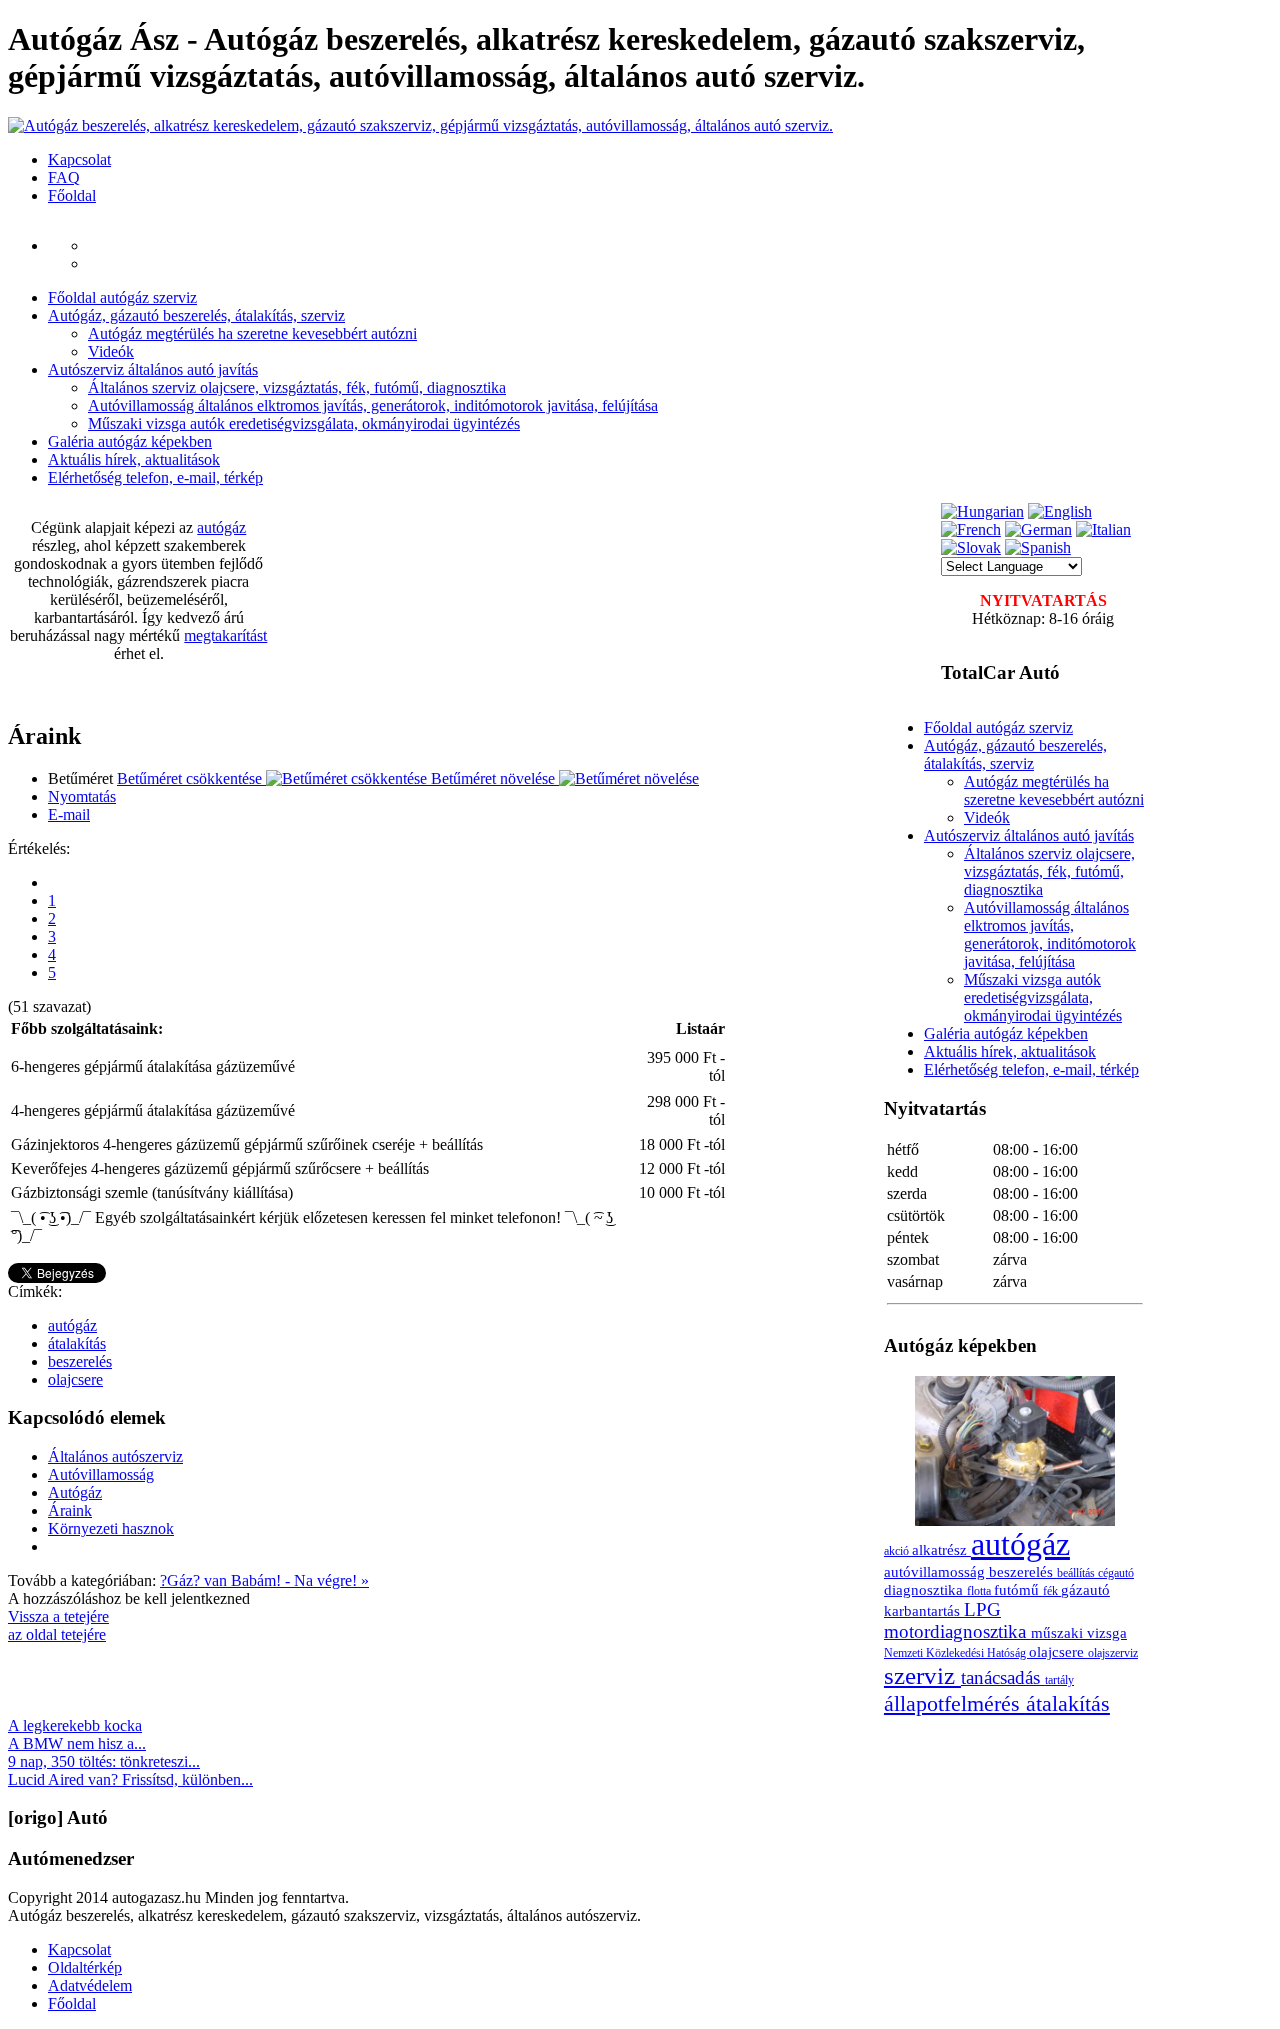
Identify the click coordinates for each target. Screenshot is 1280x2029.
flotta (980, 1591)
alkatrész (941, 1549)
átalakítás (77, 1343)
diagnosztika (925, 1589)
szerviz (922, 1675)
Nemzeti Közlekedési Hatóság (956, 1653)
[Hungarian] (982, 511)
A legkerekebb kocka (75, 1725)
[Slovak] (971, 547)
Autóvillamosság (101, 1474)
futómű (1018, 1589)
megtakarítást (225, 635)
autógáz (221, 527)
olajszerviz (1113, 1653)
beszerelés (80, 1361)
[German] (1038, 529)
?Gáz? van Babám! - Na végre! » (264, 1580)
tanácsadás (1003, 1677)
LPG (982, 1609)
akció (898, 1551)
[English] (1060, 511)
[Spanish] (1038, 547)
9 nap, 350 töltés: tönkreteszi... (104, 1761)
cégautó (1116, 1573)
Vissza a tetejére (58, 1616)
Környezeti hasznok (111, 1528)
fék (1052, 1591)
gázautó (1085, 1589)
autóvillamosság (936, 1571)
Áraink (70, 1510)
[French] (971, 529)
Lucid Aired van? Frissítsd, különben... (130, 1779)
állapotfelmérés (955, 1703)
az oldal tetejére (57, 1634)
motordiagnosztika (957, 1631)
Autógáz (75, 1492)
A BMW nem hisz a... (77, 1743)
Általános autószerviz (115, 1456)
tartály (1059, 1680)
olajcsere (75, 1379)
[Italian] (1103, 529)
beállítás (1077, 1573)
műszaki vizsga (1079, 1632)
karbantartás (924, 1610)
